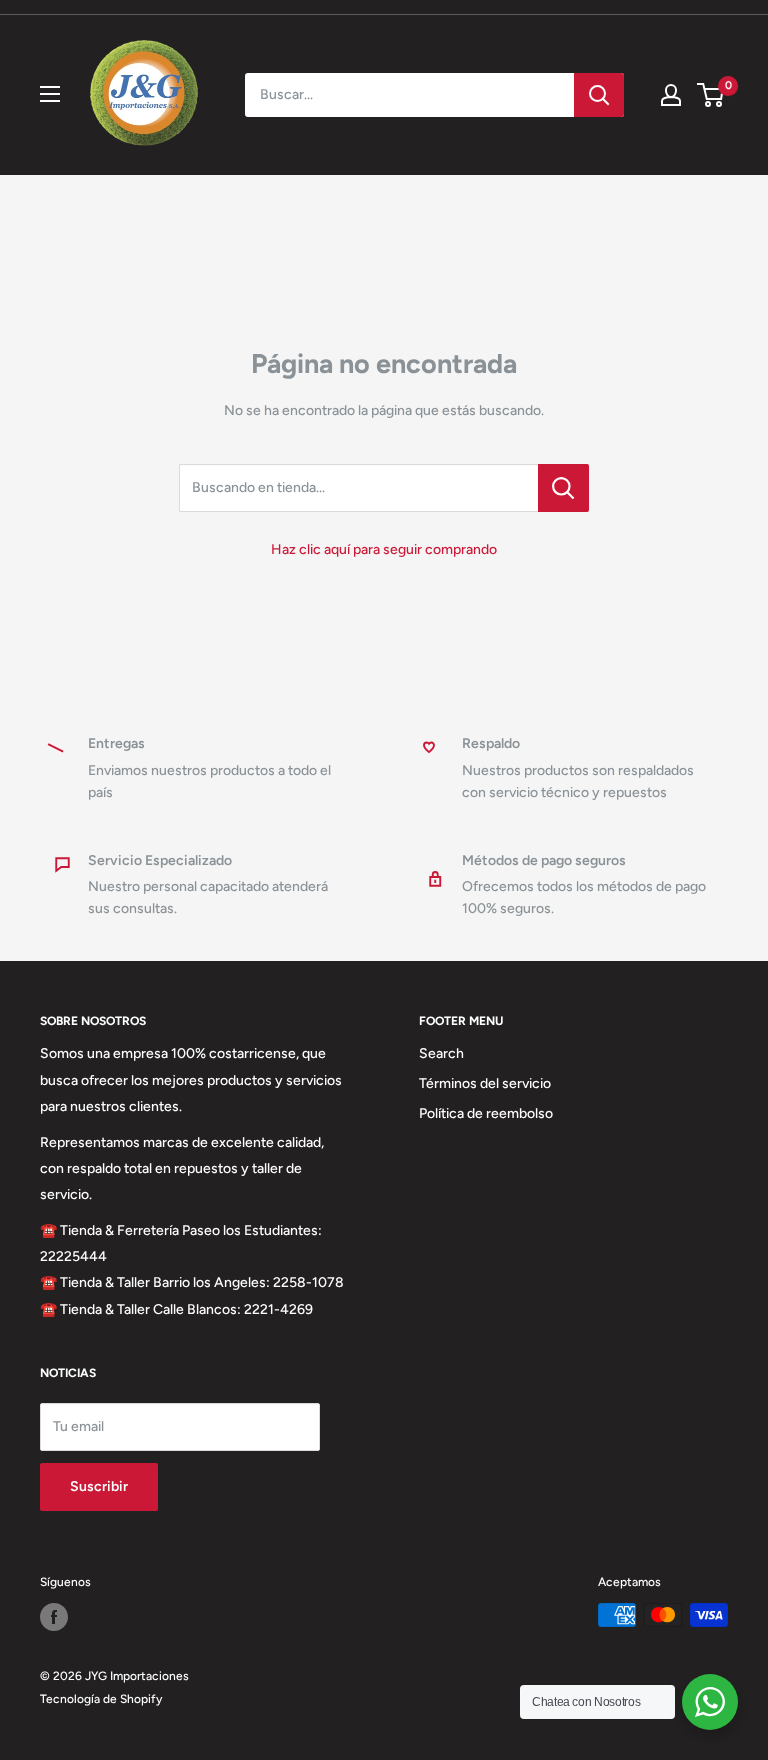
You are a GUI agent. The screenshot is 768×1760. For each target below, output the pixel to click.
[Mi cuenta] (671, 95)
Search (441, 1053)
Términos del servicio (485, 1083)
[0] (711, 95)
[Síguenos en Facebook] (54, 1617)
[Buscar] (599, 95)
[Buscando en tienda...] (563, 488)
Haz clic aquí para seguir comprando (384, 549)
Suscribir (99, 1486)
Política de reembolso (486, 1113)
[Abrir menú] (50, 94)
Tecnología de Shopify (101, 1699)
